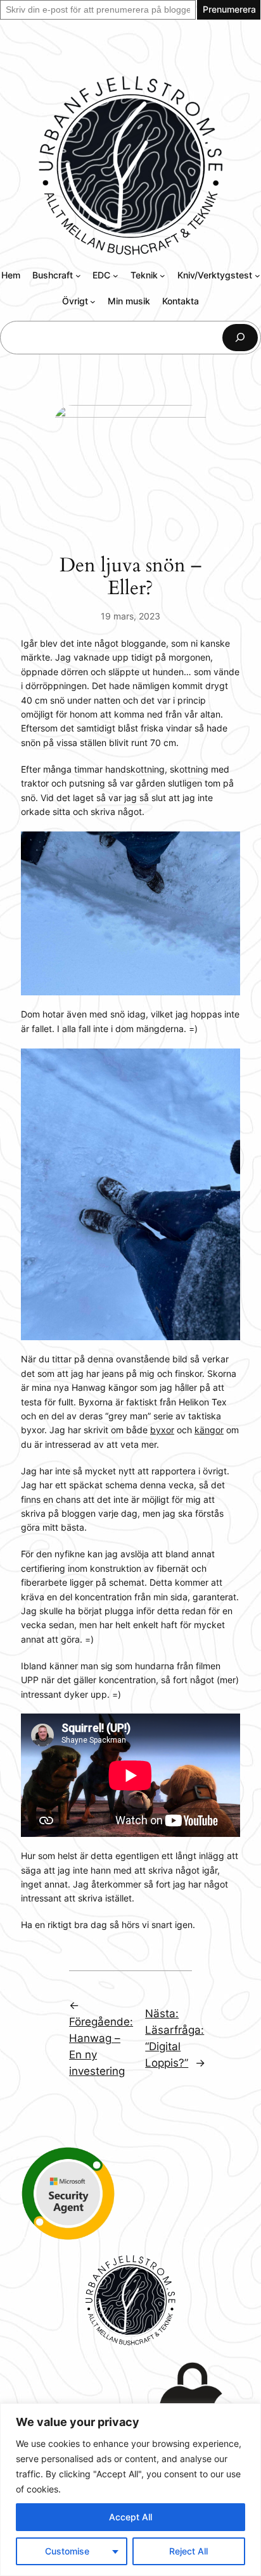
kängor (209, 1430)
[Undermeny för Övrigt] (93, 302)
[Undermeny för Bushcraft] (78, 276)
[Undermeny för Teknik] (162, 276)
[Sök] (240, 338)
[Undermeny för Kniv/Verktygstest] (258, 276)
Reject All (188, 2551)
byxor (162, 1430)
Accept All (130, 2517)
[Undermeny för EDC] (116, 276)
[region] (130, 2490)
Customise (67, 2551)
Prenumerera (229, 9)
